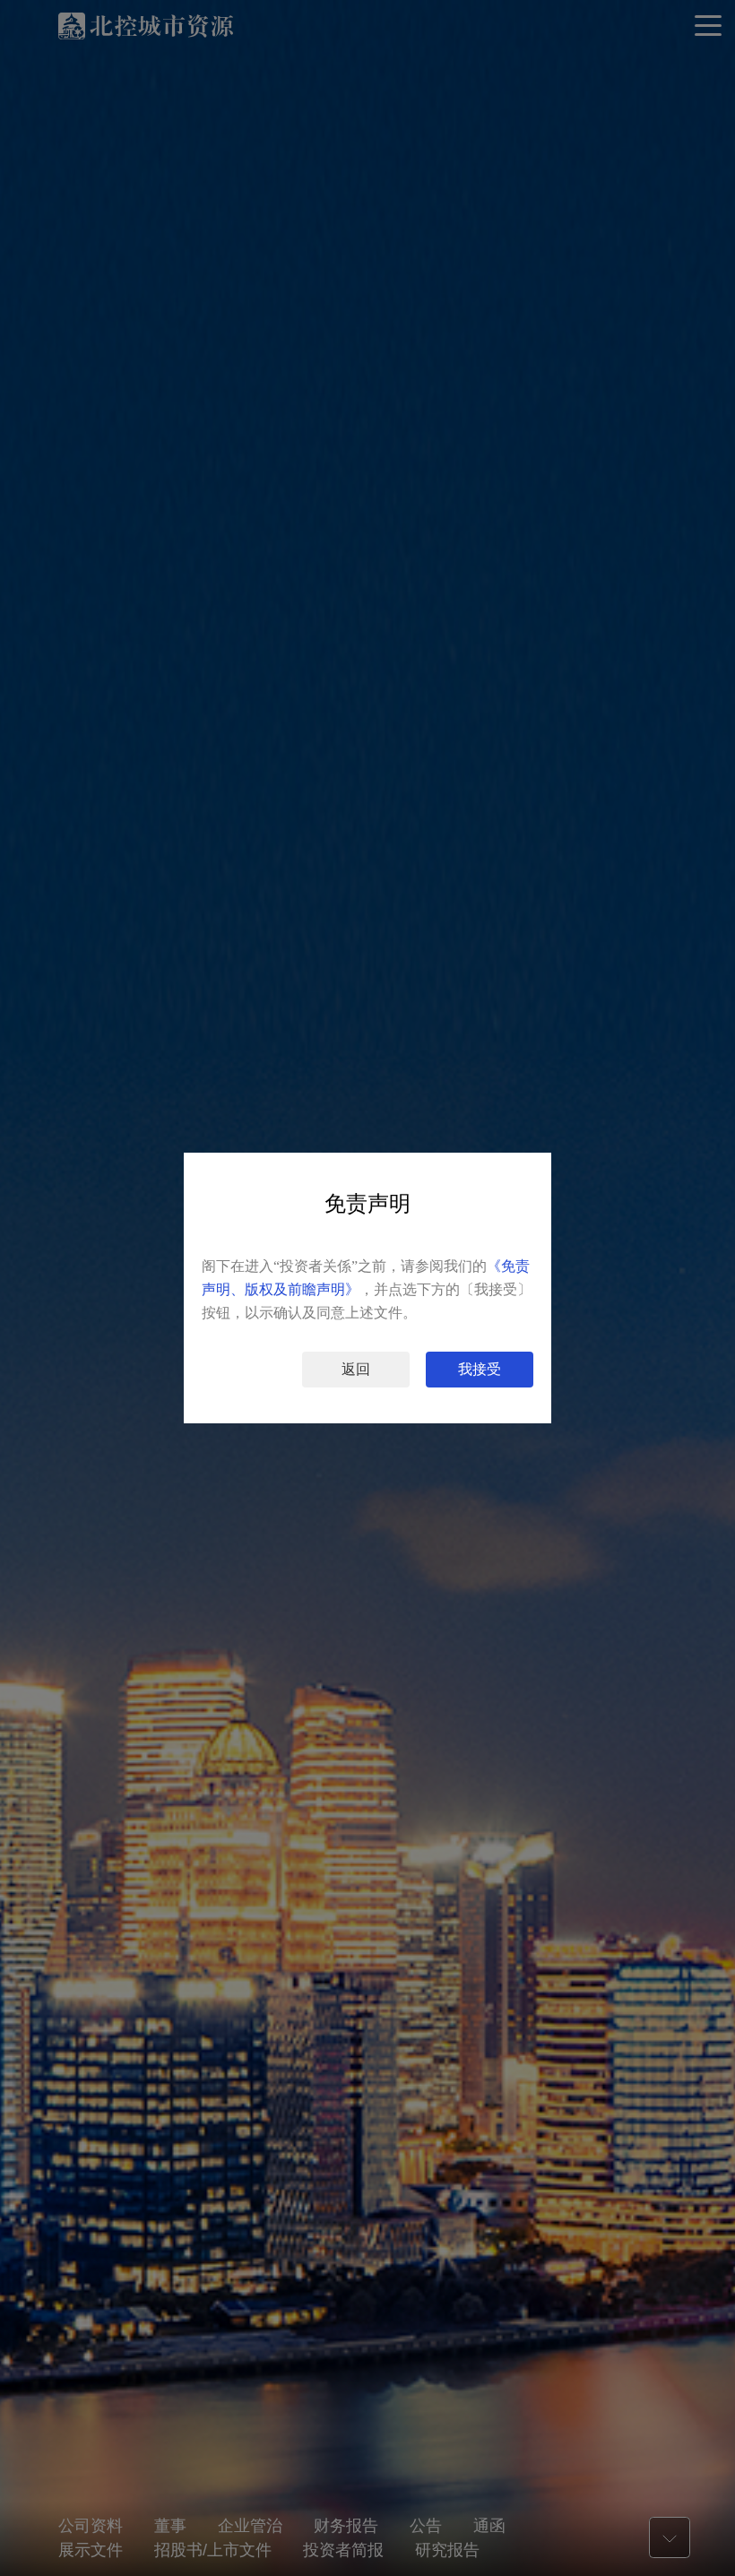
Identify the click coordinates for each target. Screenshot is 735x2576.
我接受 (480, 1369)
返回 (356, 1369)
